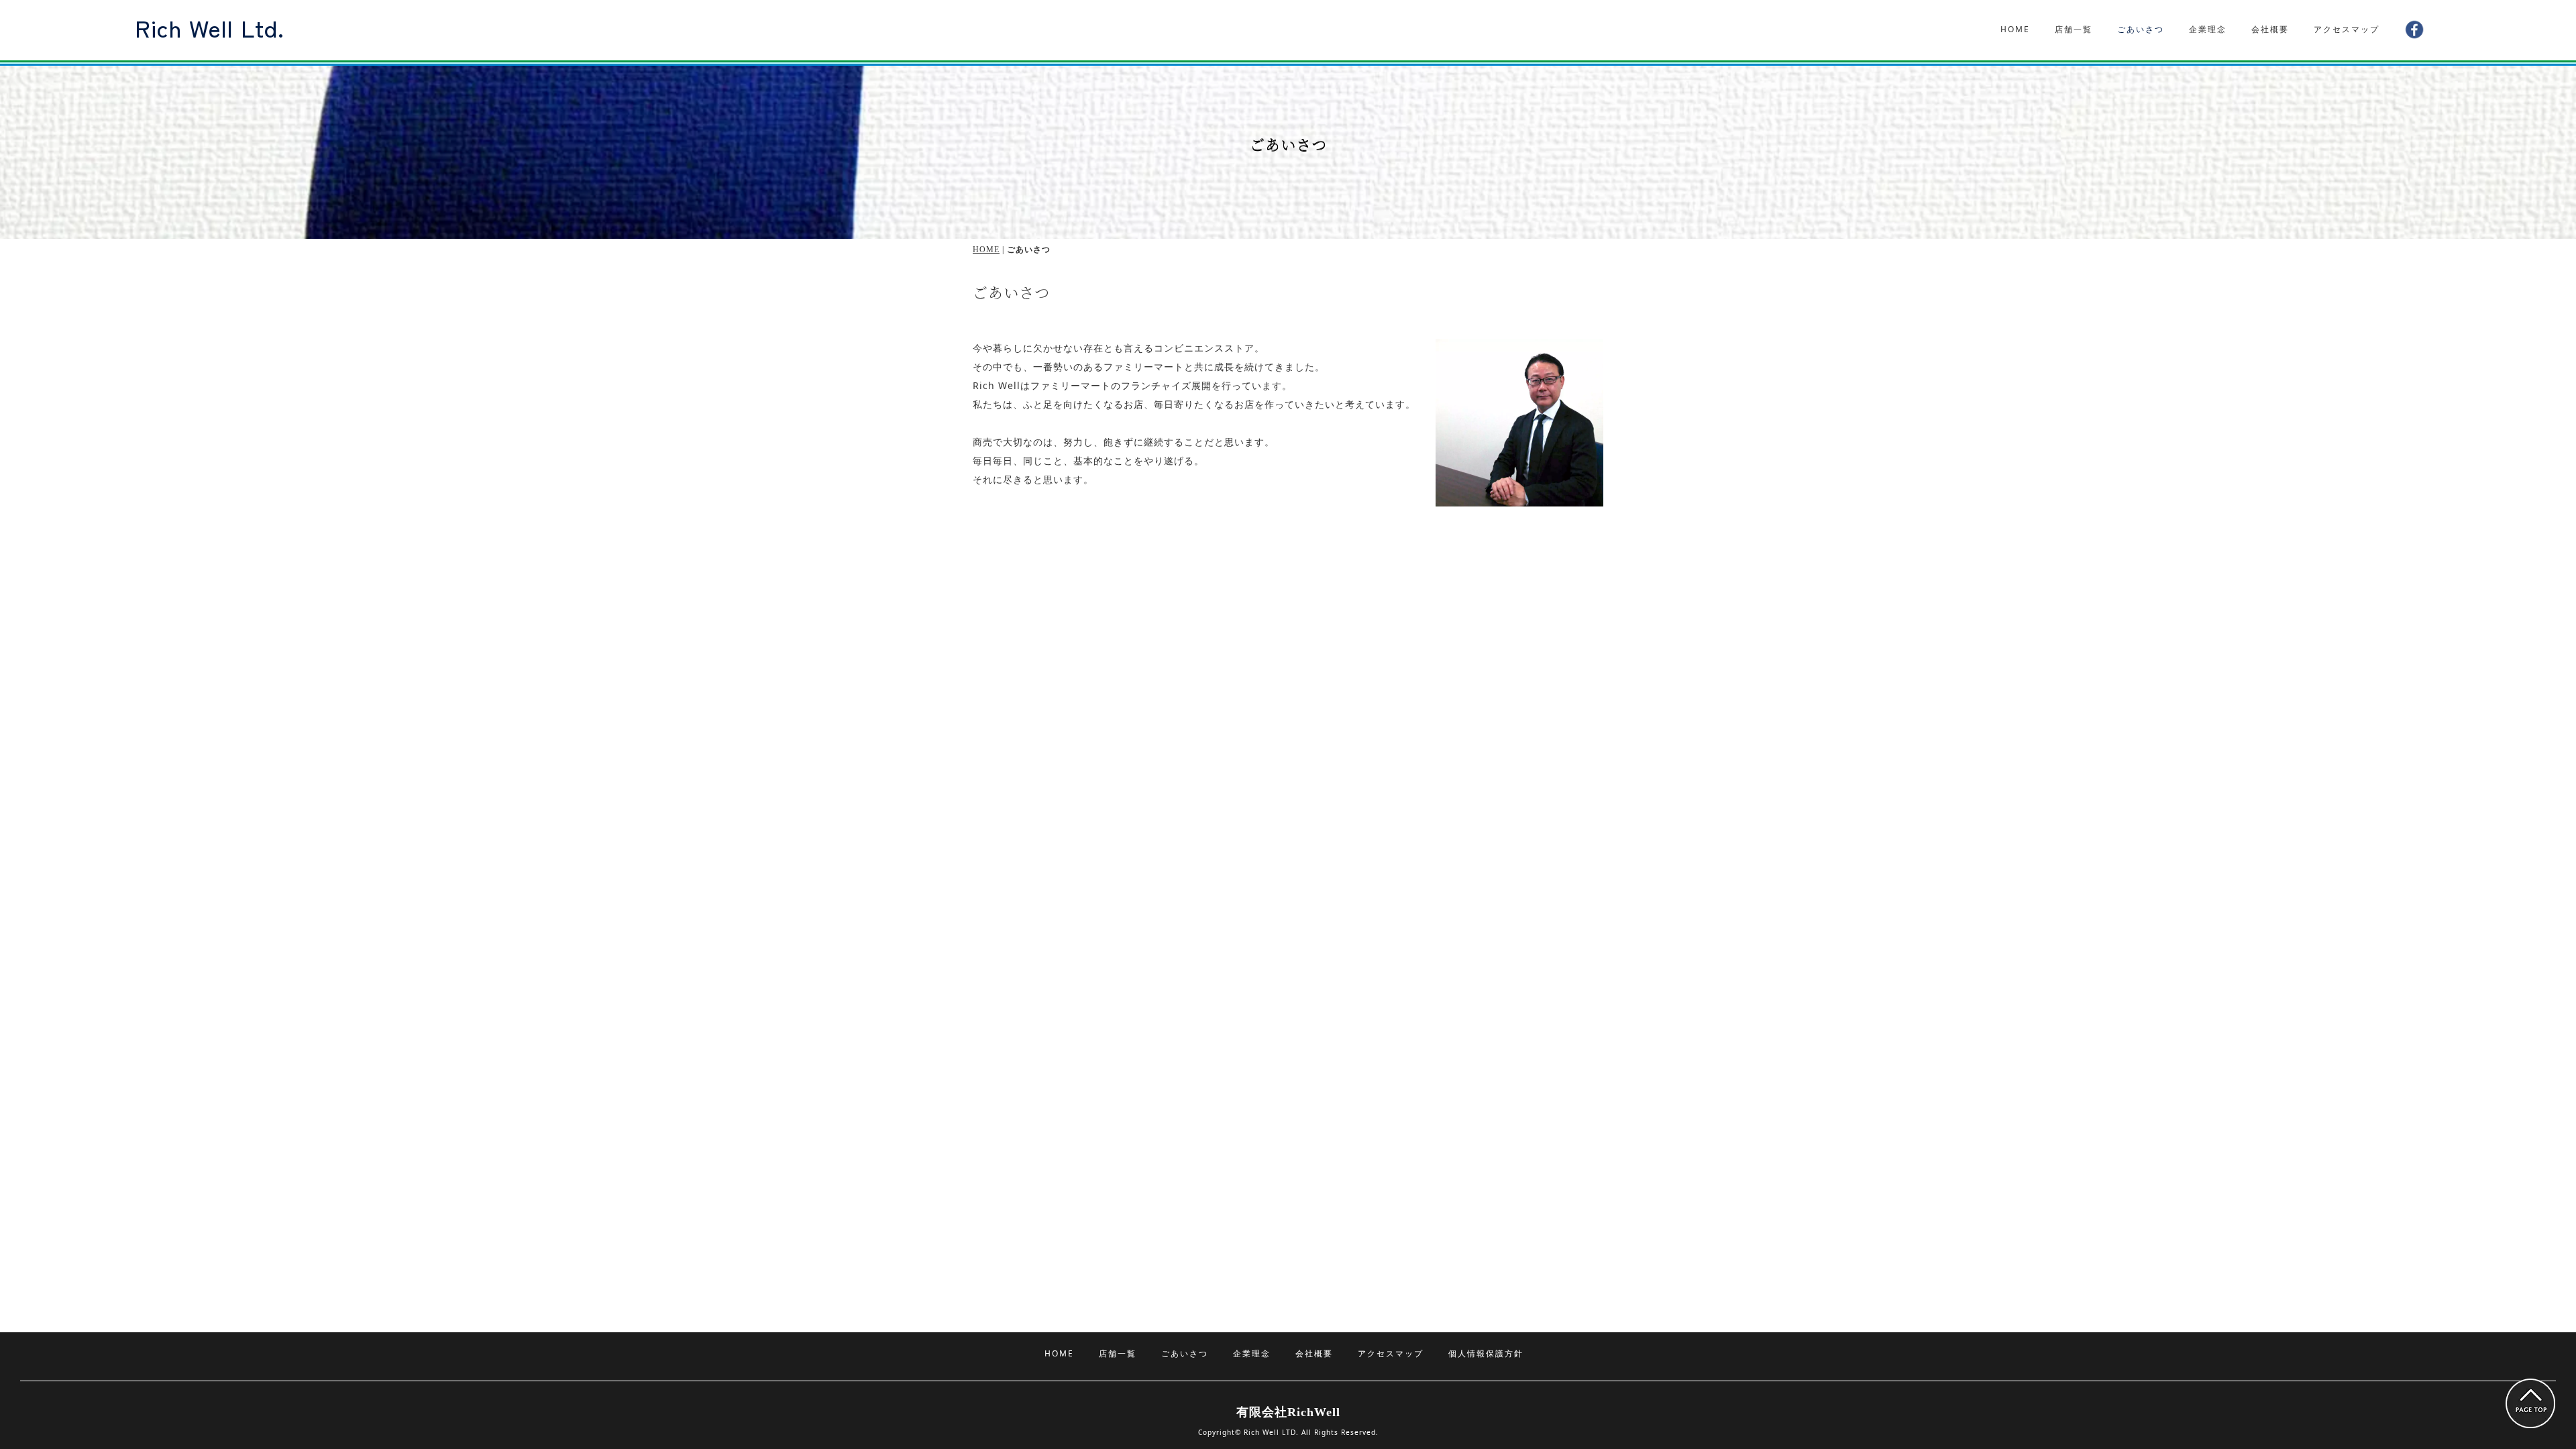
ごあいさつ (2141, 29)
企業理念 (2208, 29)
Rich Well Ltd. (210, 27)
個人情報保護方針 (1486, 1353)
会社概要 (2270, 29)
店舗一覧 (2074, 29)
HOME (2015, 29)
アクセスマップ (2347, 29)
